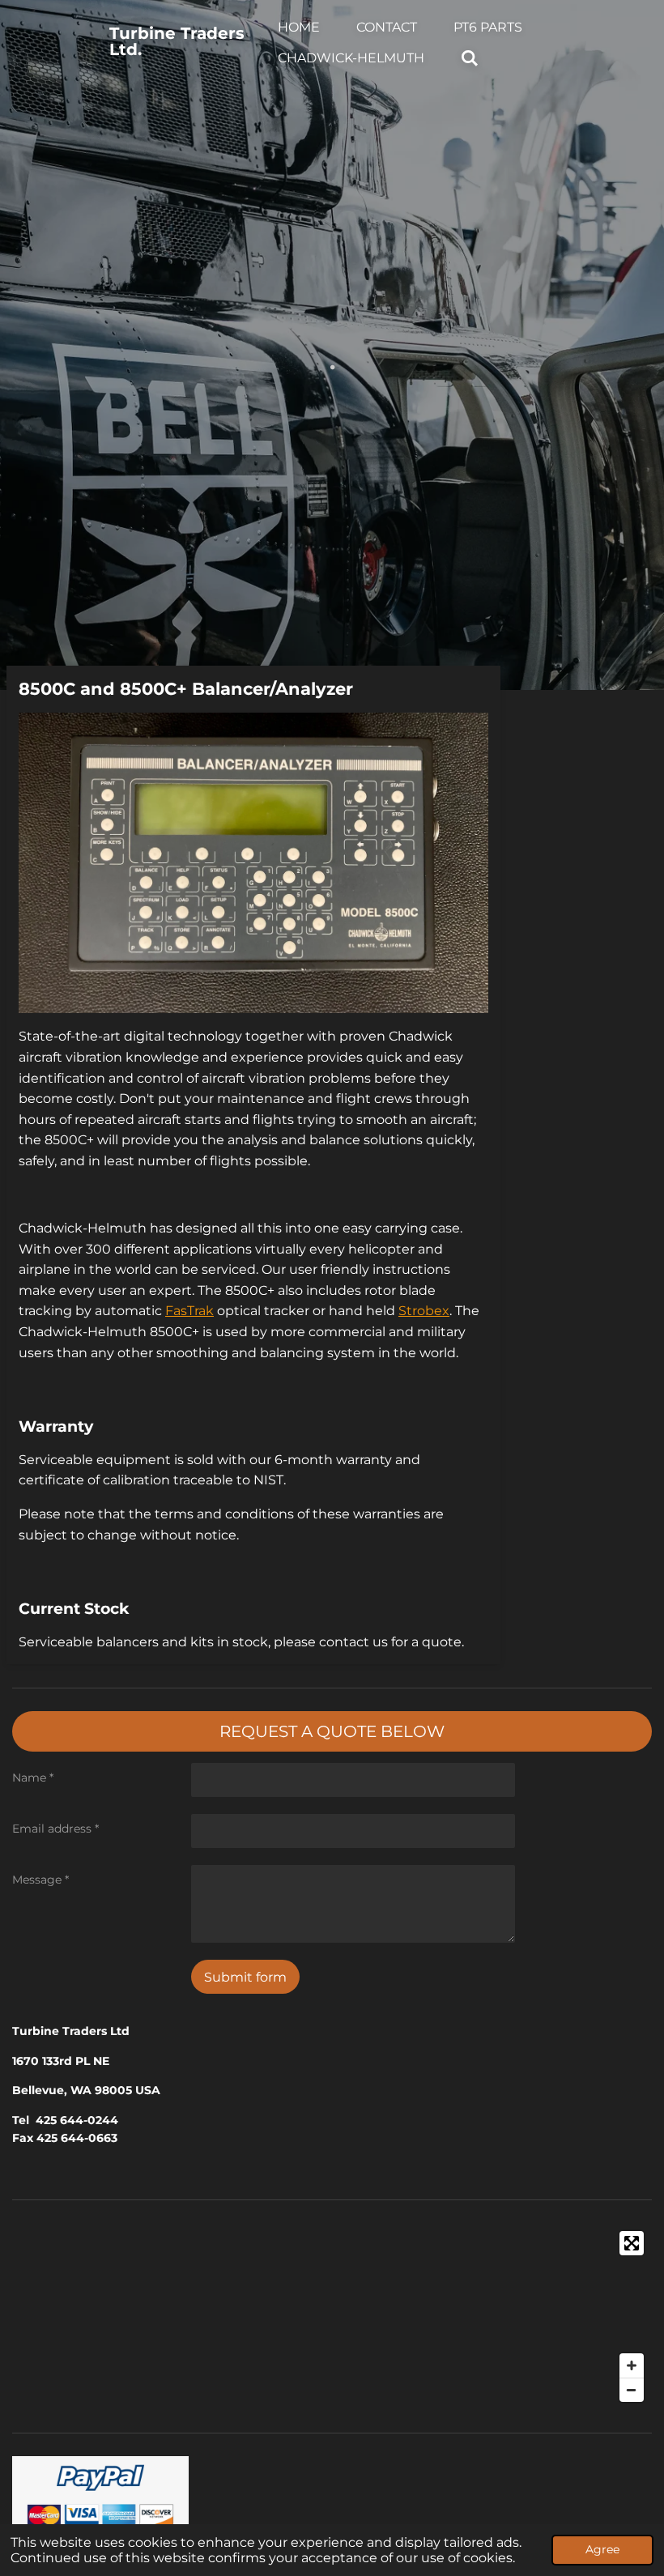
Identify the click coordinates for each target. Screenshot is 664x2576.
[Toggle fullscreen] (632, 2243)
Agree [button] (602, 2549)
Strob (424, 1311)
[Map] (332, 2316)
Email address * (55, 1829)
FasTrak (189, 1311)
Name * (33, 1778)
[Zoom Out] (632, 2390)
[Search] (470, 58)
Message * (40, 1880)
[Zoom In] (632, 2365)
